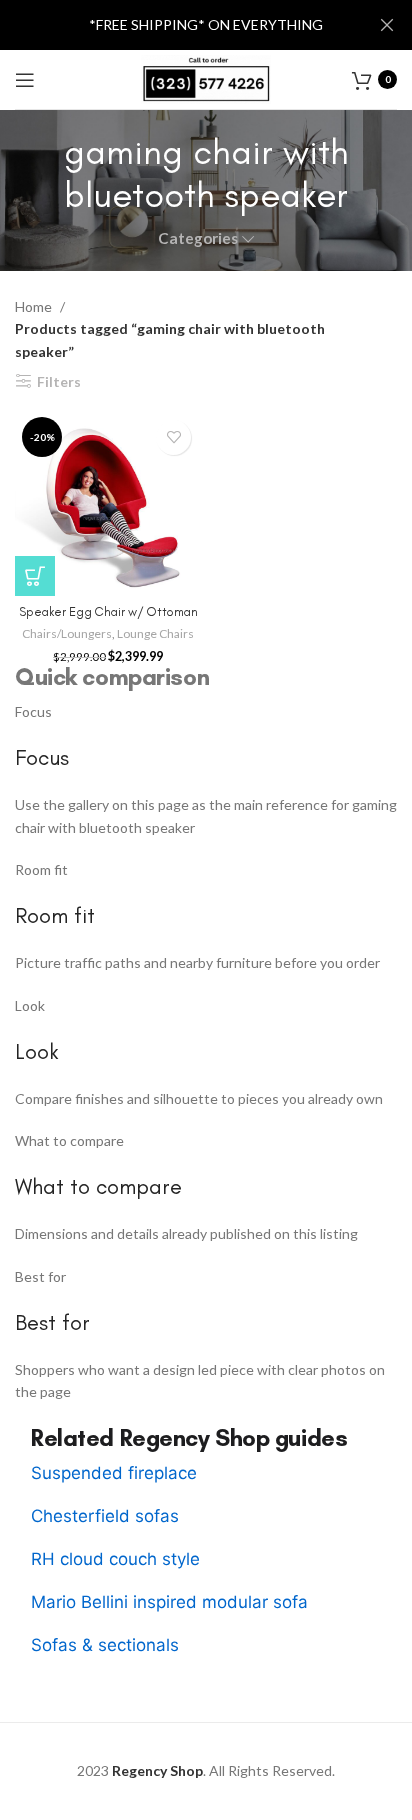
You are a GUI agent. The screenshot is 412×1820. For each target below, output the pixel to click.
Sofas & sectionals (105, 1645)
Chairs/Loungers (67, 633)
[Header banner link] (176, 25)
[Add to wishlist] (173, 437)
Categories (198, 238)
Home (35, 306)
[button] (35, 576)
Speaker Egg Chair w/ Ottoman (108, 611)
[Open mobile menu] (25, 80)
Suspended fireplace (114, 1473)
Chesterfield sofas (105, 1516)
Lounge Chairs (155, 633)
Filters (59, 381)
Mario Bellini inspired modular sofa (169, 1602)
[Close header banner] (387, 25)
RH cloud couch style (115, 1559)
